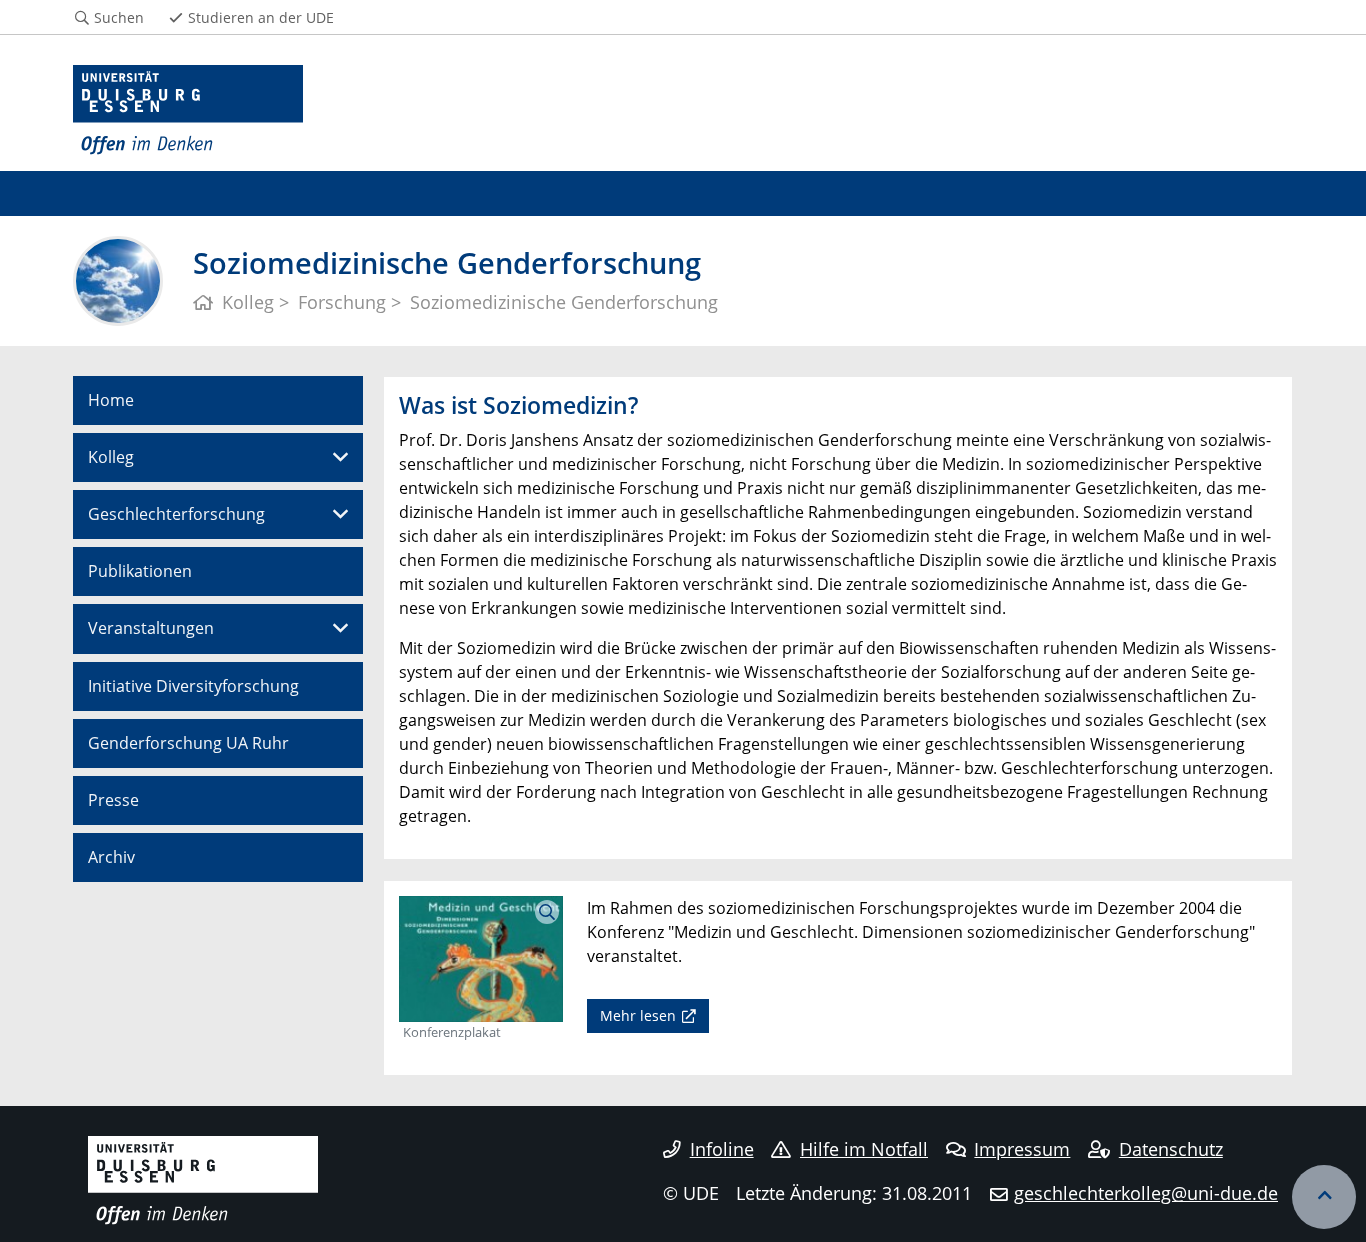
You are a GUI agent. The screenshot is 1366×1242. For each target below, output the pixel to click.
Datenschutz (1171, 1149)
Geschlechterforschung (176, 514)
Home (111, 400)
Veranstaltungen (151, 628)
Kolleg (111, 457)
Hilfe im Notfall (864, 1149)
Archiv (111, 857)
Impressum (1022, 1149)
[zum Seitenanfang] (1324, 1197)
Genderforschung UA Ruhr (188, 743)
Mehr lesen (638, 1015)
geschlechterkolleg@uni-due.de (1146, 1193)
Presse (113, 800)
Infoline (722, 1149)
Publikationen (140, 571)
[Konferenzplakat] (481, 957)
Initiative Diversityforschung (193, 686)
